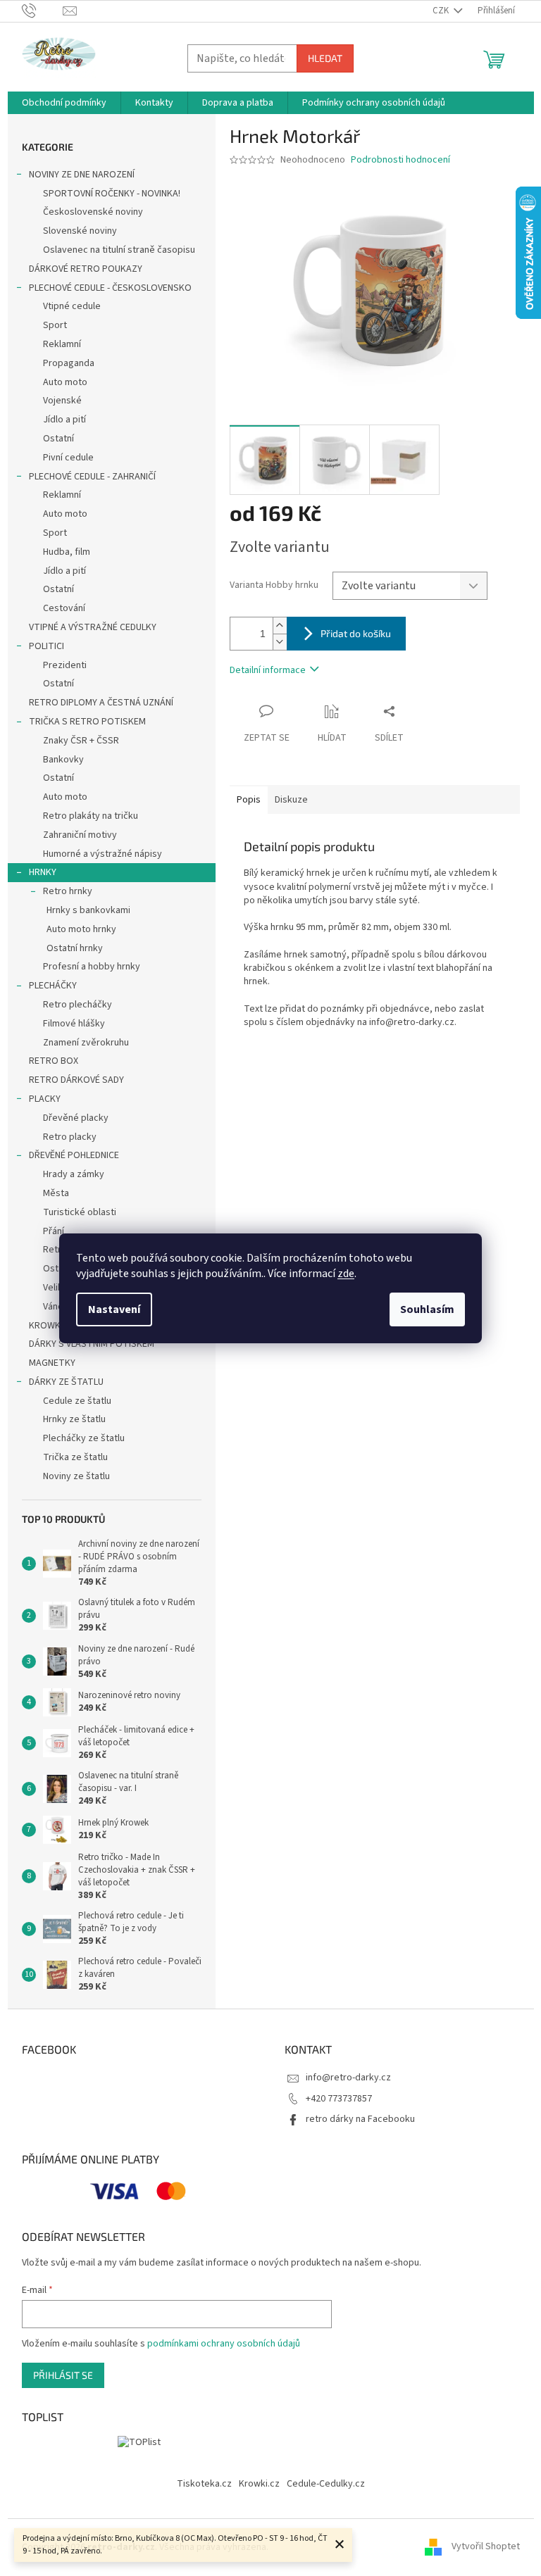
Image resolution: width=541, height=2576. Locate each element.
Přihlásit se (63, 2375)
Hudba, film (67, 552)
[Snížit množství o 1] (280, 642)
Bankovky (63, 760)
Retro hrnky (68, 891)
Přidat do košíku (356, 633)
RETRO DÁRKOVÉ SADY (76, 1080)
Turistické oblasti (80, 1212)
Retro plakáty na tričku (91, 816)
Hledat (325, 58)
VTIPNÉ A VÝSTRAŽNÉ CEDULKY (93, 627)
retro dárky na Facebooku (360, 2119)
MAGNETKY (52, 1363)
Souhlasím (427, 1309)
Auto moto (65, 382)
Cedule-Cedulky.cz (326, 2484)
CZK (442, 11)
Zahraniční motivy (80, 835)
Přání (54, 1231)
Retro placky (70, 1137)
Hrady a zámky (74, 1174)
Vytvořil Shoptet (486, 2547)
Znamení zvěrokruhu (86, 1043)
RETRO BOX (54, 1061)
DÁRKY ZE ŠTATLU (66, 1382)
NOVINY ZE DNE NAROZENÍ (82, 175)
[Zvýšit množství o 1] (280, 626)
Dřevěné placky (76, 1118)
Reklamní (62, 344)
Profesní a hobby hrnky (92, 967)
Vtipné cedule (72, 306)
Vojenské (62, 401)
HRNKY (43, 872)
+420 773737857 (339, 2099)
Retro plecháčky (77, 1005)
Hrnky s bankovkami (88, 910)
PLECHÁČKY (53, 986)
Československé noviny (93, 212)
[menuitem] (64, 103)
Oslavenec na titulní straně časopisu (119, 250)
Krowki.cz (259, 2484)
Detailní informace (268, 670)
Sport (55, 325)
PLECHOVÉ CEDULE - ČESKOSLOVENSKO (110, 288)
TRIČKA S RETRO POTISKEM (87, 722)
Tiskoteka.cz (204, 2484)
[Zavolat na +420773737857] (43, 11)
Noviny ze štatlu (76, 1476)
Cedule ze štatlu (77, 1401)
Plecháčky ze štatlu (84, 1438)
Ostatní (58, 439)
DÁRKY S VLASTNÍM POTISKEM (92, 1344)
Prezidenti (65, 665)
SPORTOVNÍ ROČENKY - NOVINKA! (112, 194)
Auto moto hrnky (81, 929)
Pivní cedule (68, 458)
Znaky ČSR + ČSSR (81, 741)
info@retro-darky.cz (348, 2078)
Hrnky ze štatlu (74, 1419)
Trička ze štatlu (75, 1457)
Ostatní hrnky (75, 948)
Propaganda (69, 363)
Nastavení (114, 1309)
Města (56, 1193)
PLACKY (45, 1099)
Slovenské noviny (80, 231)
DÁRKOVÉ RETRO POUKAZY (86, 269)
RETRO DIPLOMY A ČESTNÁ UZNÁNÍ (101, 703)
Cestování (64, 608)
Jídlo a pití (64, 420)
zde (346, 1274)
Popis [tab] (249, 800)
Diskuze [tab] (291, 800)
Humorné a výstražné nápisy (102, 854)
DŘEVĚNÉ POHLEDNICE (74, 1155)
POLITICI (46, 646)
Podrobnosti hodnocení (400, 160)
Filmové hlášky (74, 1024)
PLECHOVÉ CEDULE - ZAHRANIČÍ (92, 477)
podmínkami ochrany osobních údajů (224, 2344)
